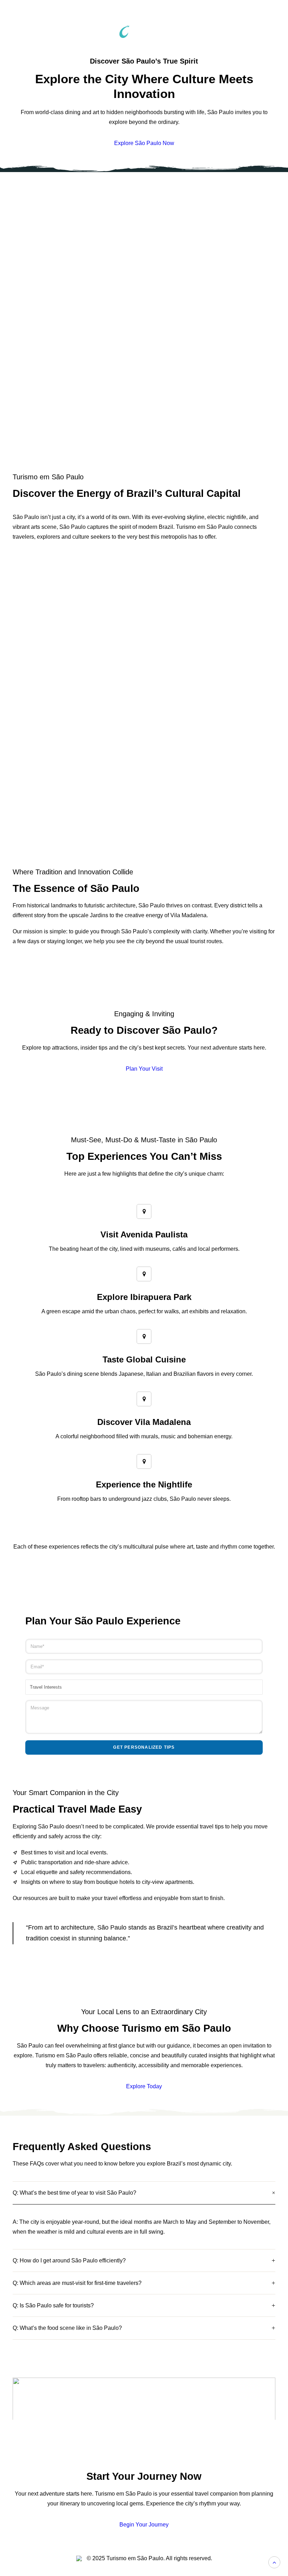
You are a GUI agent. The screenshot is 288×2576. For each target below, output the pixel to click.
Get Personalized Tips (144, 1747)
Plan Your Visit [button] (144, 1069)
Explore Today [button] (144, 2086)
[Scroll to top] (274, 2562)
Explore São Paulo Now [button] (144, 143)
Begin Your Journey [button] (144, 2525)
